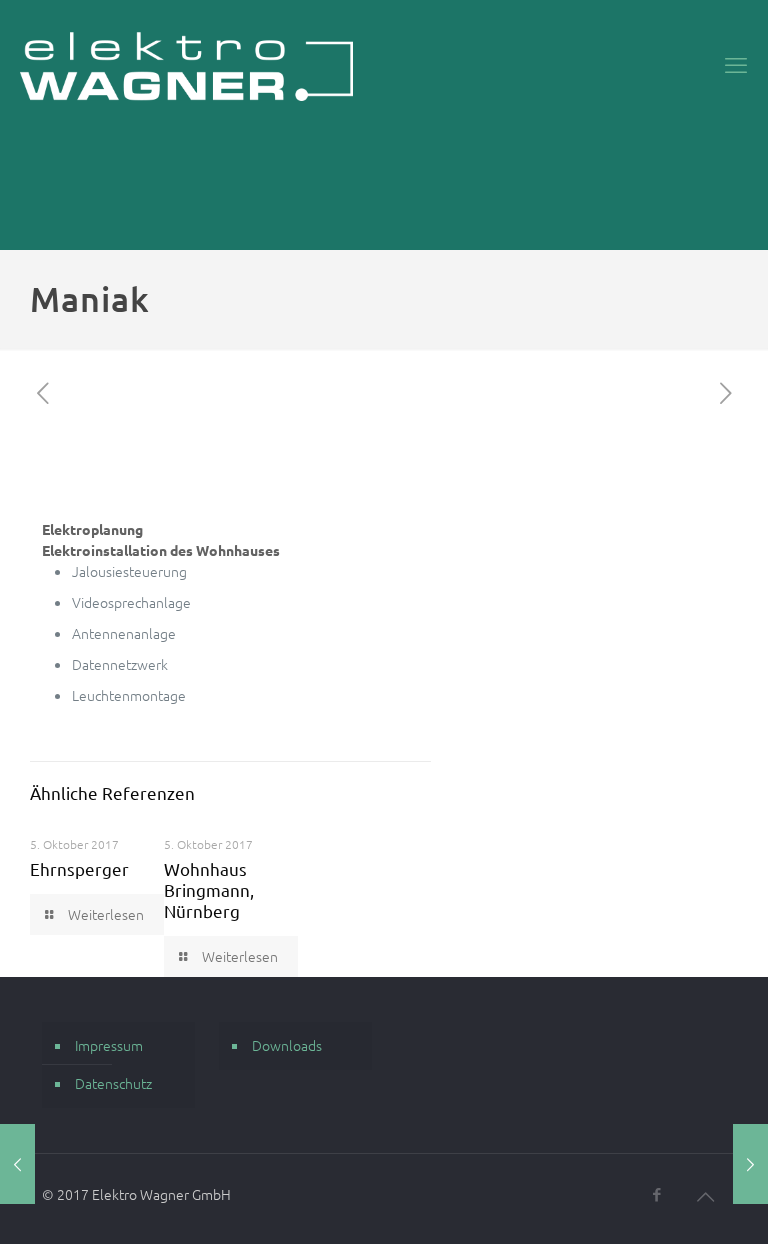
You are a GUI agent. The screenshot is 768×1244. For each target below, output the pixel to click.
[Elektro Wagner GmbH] (186, 65)
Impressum (109, 1045)
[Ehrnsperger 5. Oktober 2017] (17, 1164)
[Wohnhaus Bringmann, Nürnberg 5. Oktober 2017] (750, 1164)
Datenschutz (113, 1083)
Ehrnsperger (79, 868)
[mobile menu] (736, 65)
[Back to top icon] (705, 1196)
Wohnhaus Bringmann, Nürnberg (209, 889)
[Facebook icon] (656, 1194)
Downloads (287, 1045)
